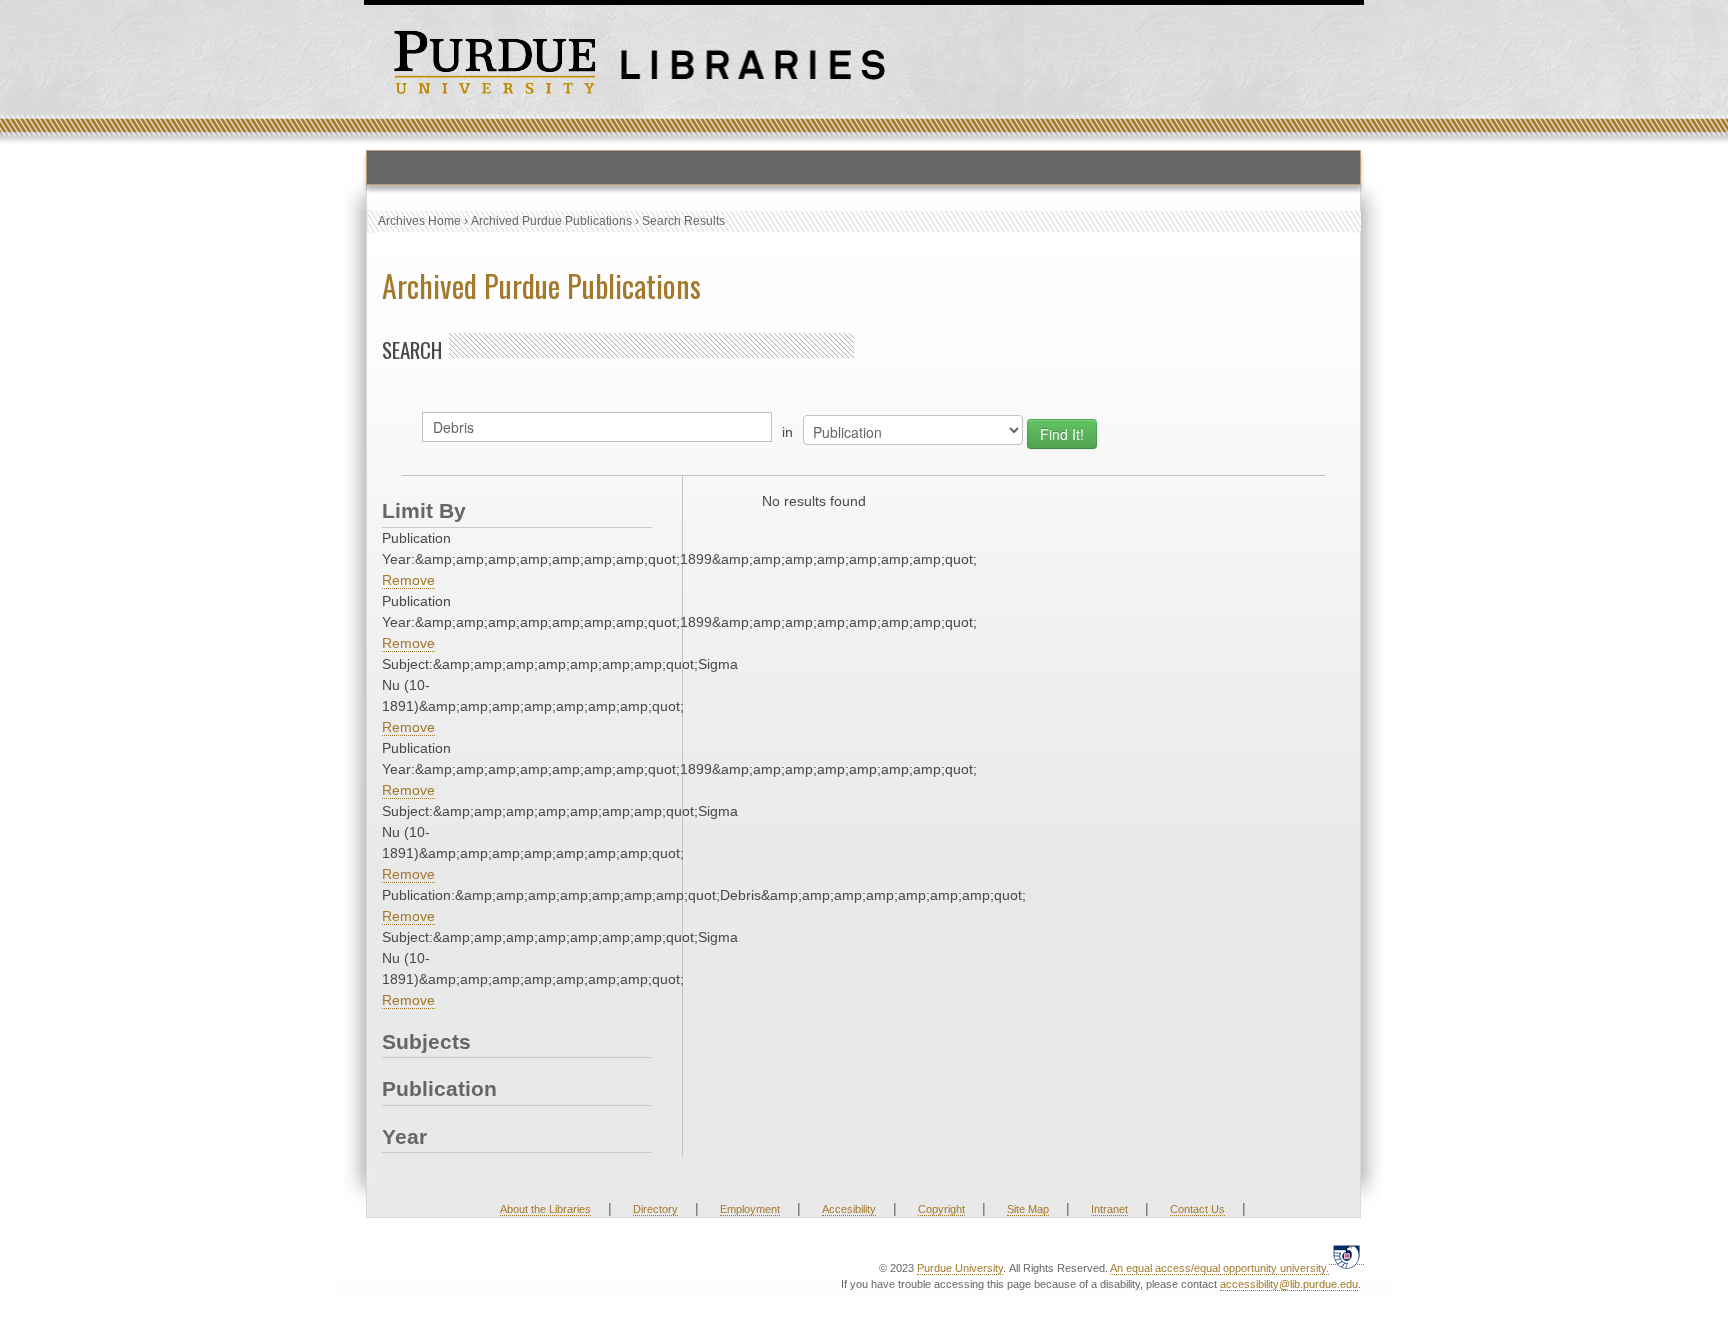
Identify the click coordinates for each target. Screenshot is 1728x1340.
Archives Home (419, 221)
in (787, 432)
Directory (655, 1209)
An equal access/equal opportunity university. (1219, 1268)
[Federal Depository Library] (1346, 1256)
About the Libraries (545, 1209)
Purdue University (960, 1268)
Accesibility (849, 1209)
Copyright (941, 1209)
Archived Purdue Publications (551, 221)
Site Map (1028, 1209)
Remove (408, 580)
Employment (750, 1209)
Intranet (1109, 1209)
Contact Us (1197, 1209)
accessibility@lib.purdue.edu (1289, 1284)
